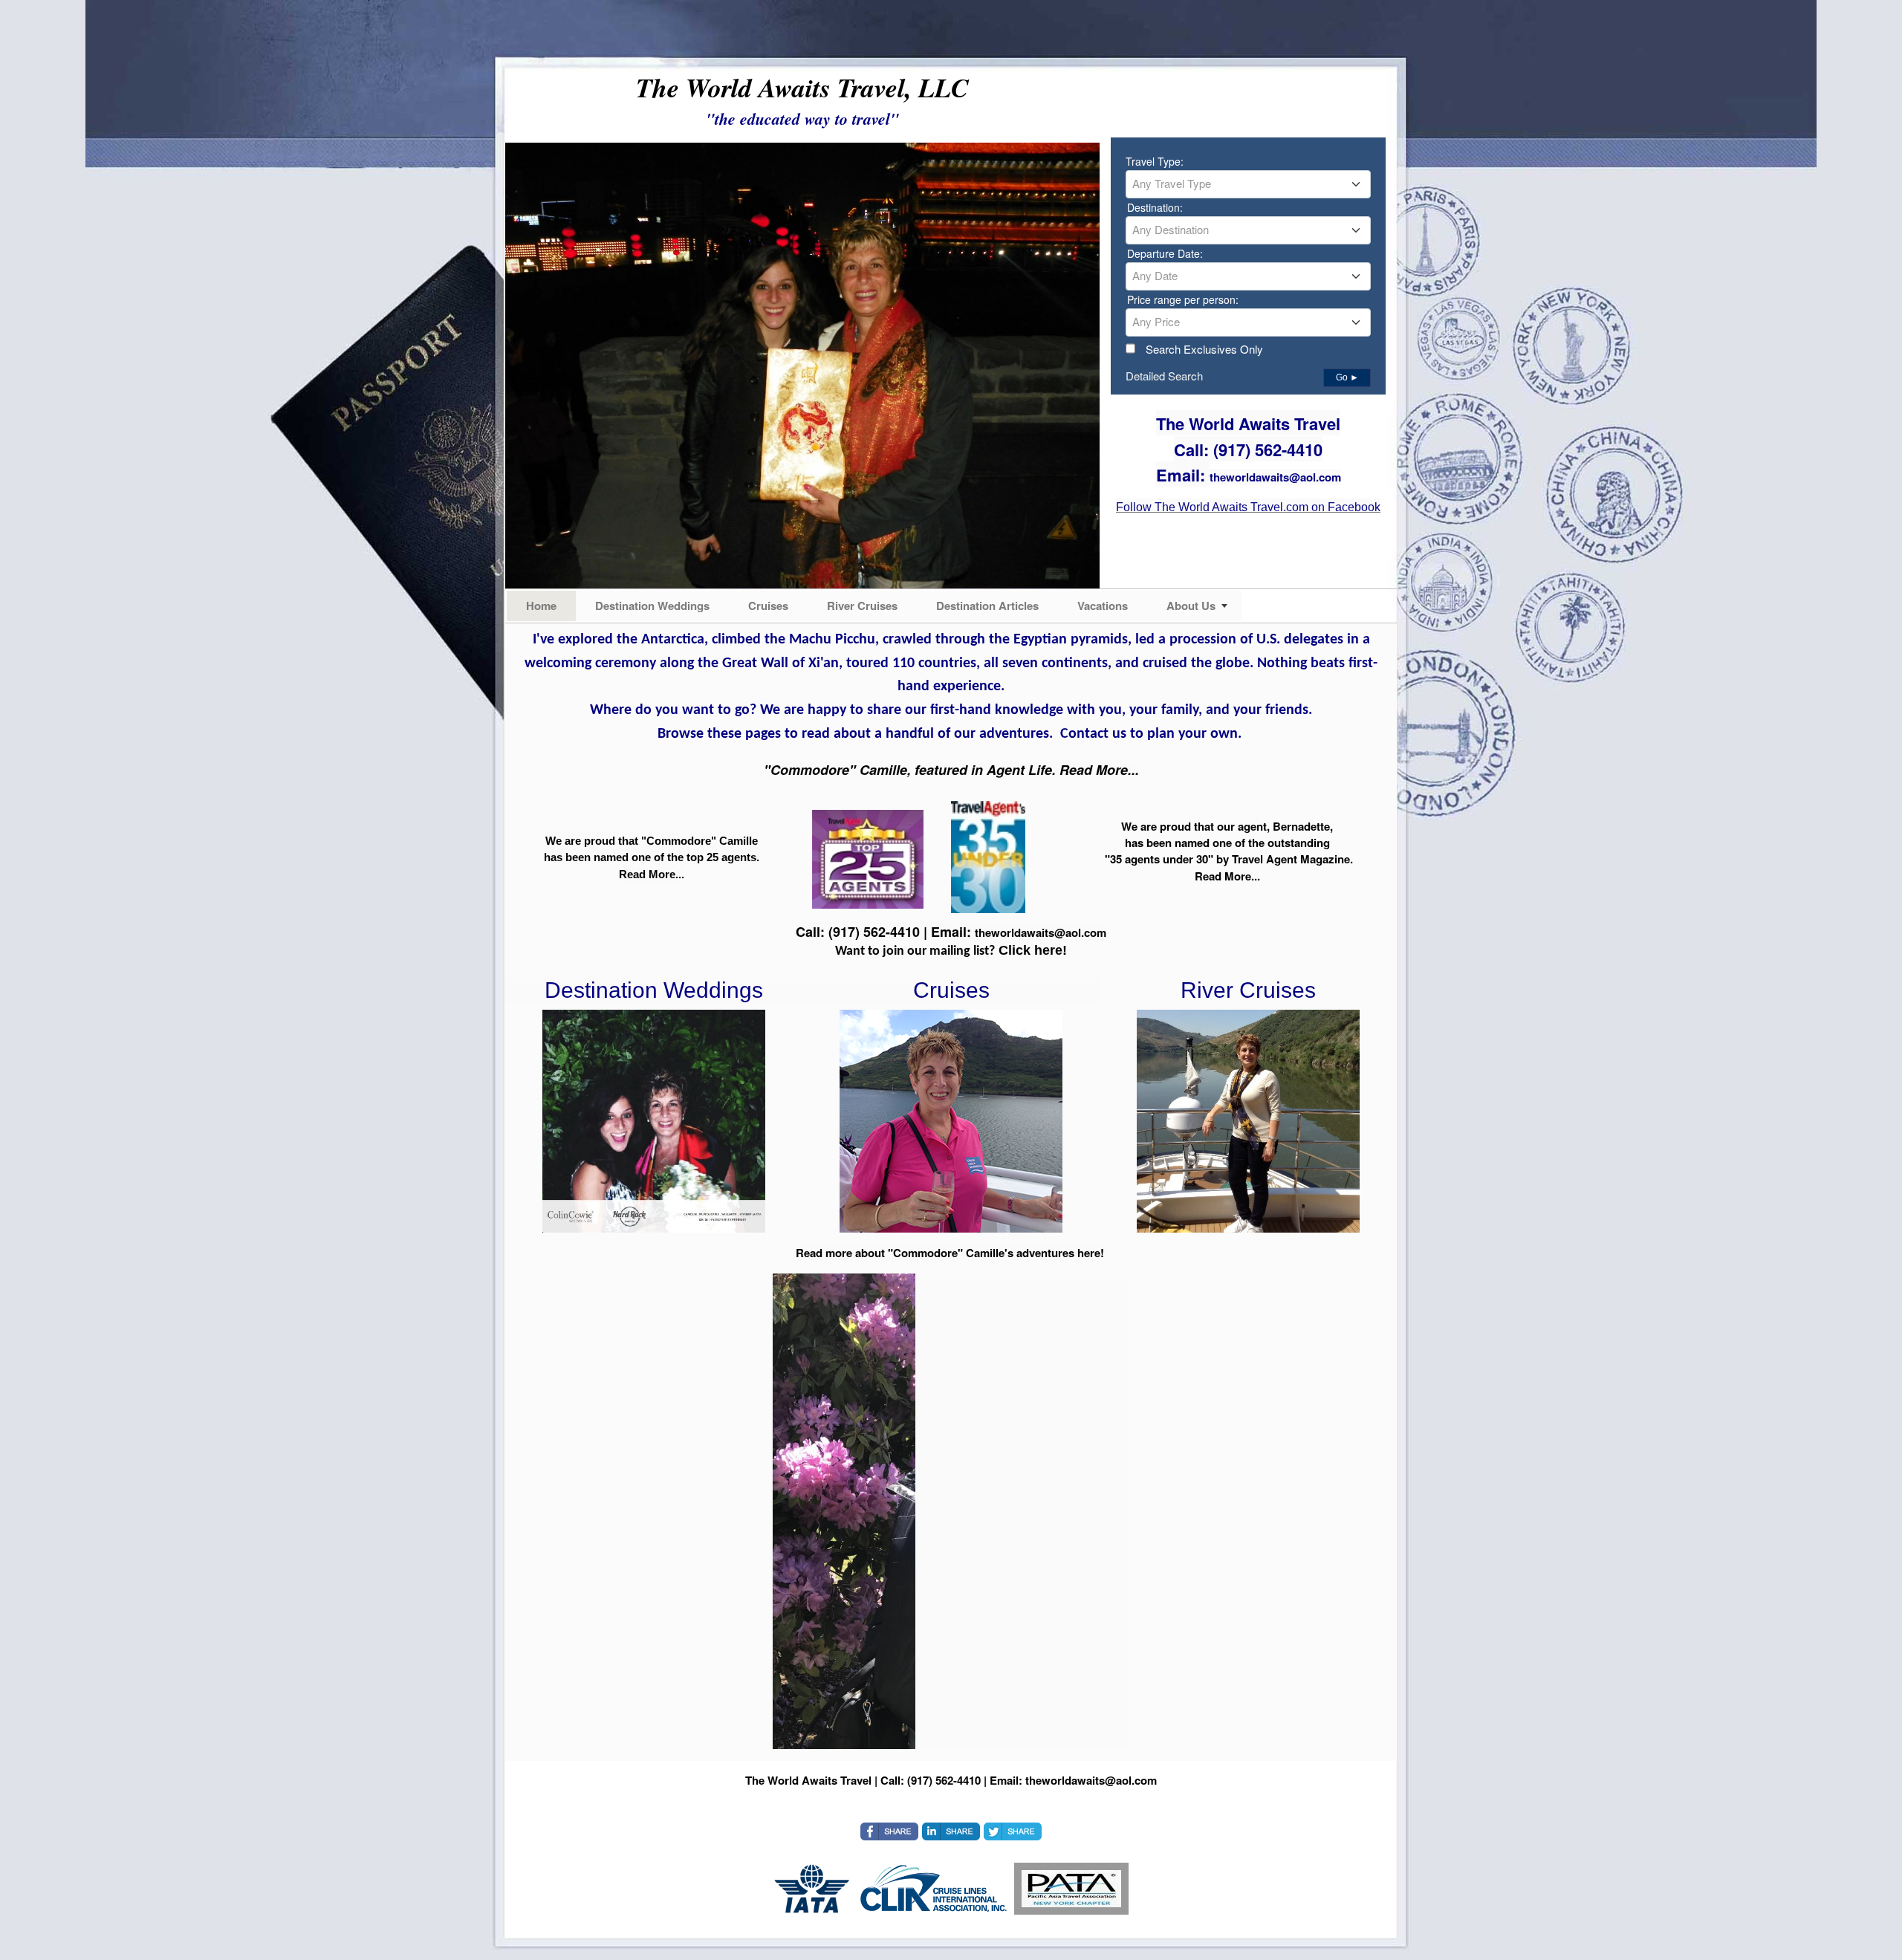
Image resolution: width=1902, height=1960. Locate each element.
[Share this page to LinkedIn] (951, 1831)
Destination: (1155, 207)
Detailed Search (1164, 376)
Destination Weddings (652, 606)
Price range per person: (1183, 299)
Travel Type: (1155, 161)
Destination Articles (987, 606)
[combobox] (1248, 184)
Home (541, 606)
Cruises (768, 606)
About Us (1191, 606)
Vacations (1103, 606)
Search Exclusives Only (1204, 349)
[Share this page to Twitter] (1013, 1831)
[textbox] (1248, 184)
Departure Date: (1165, 253)
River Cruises (862, 606)
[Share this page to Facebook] (889, 1831)
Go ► (1347, 377)
